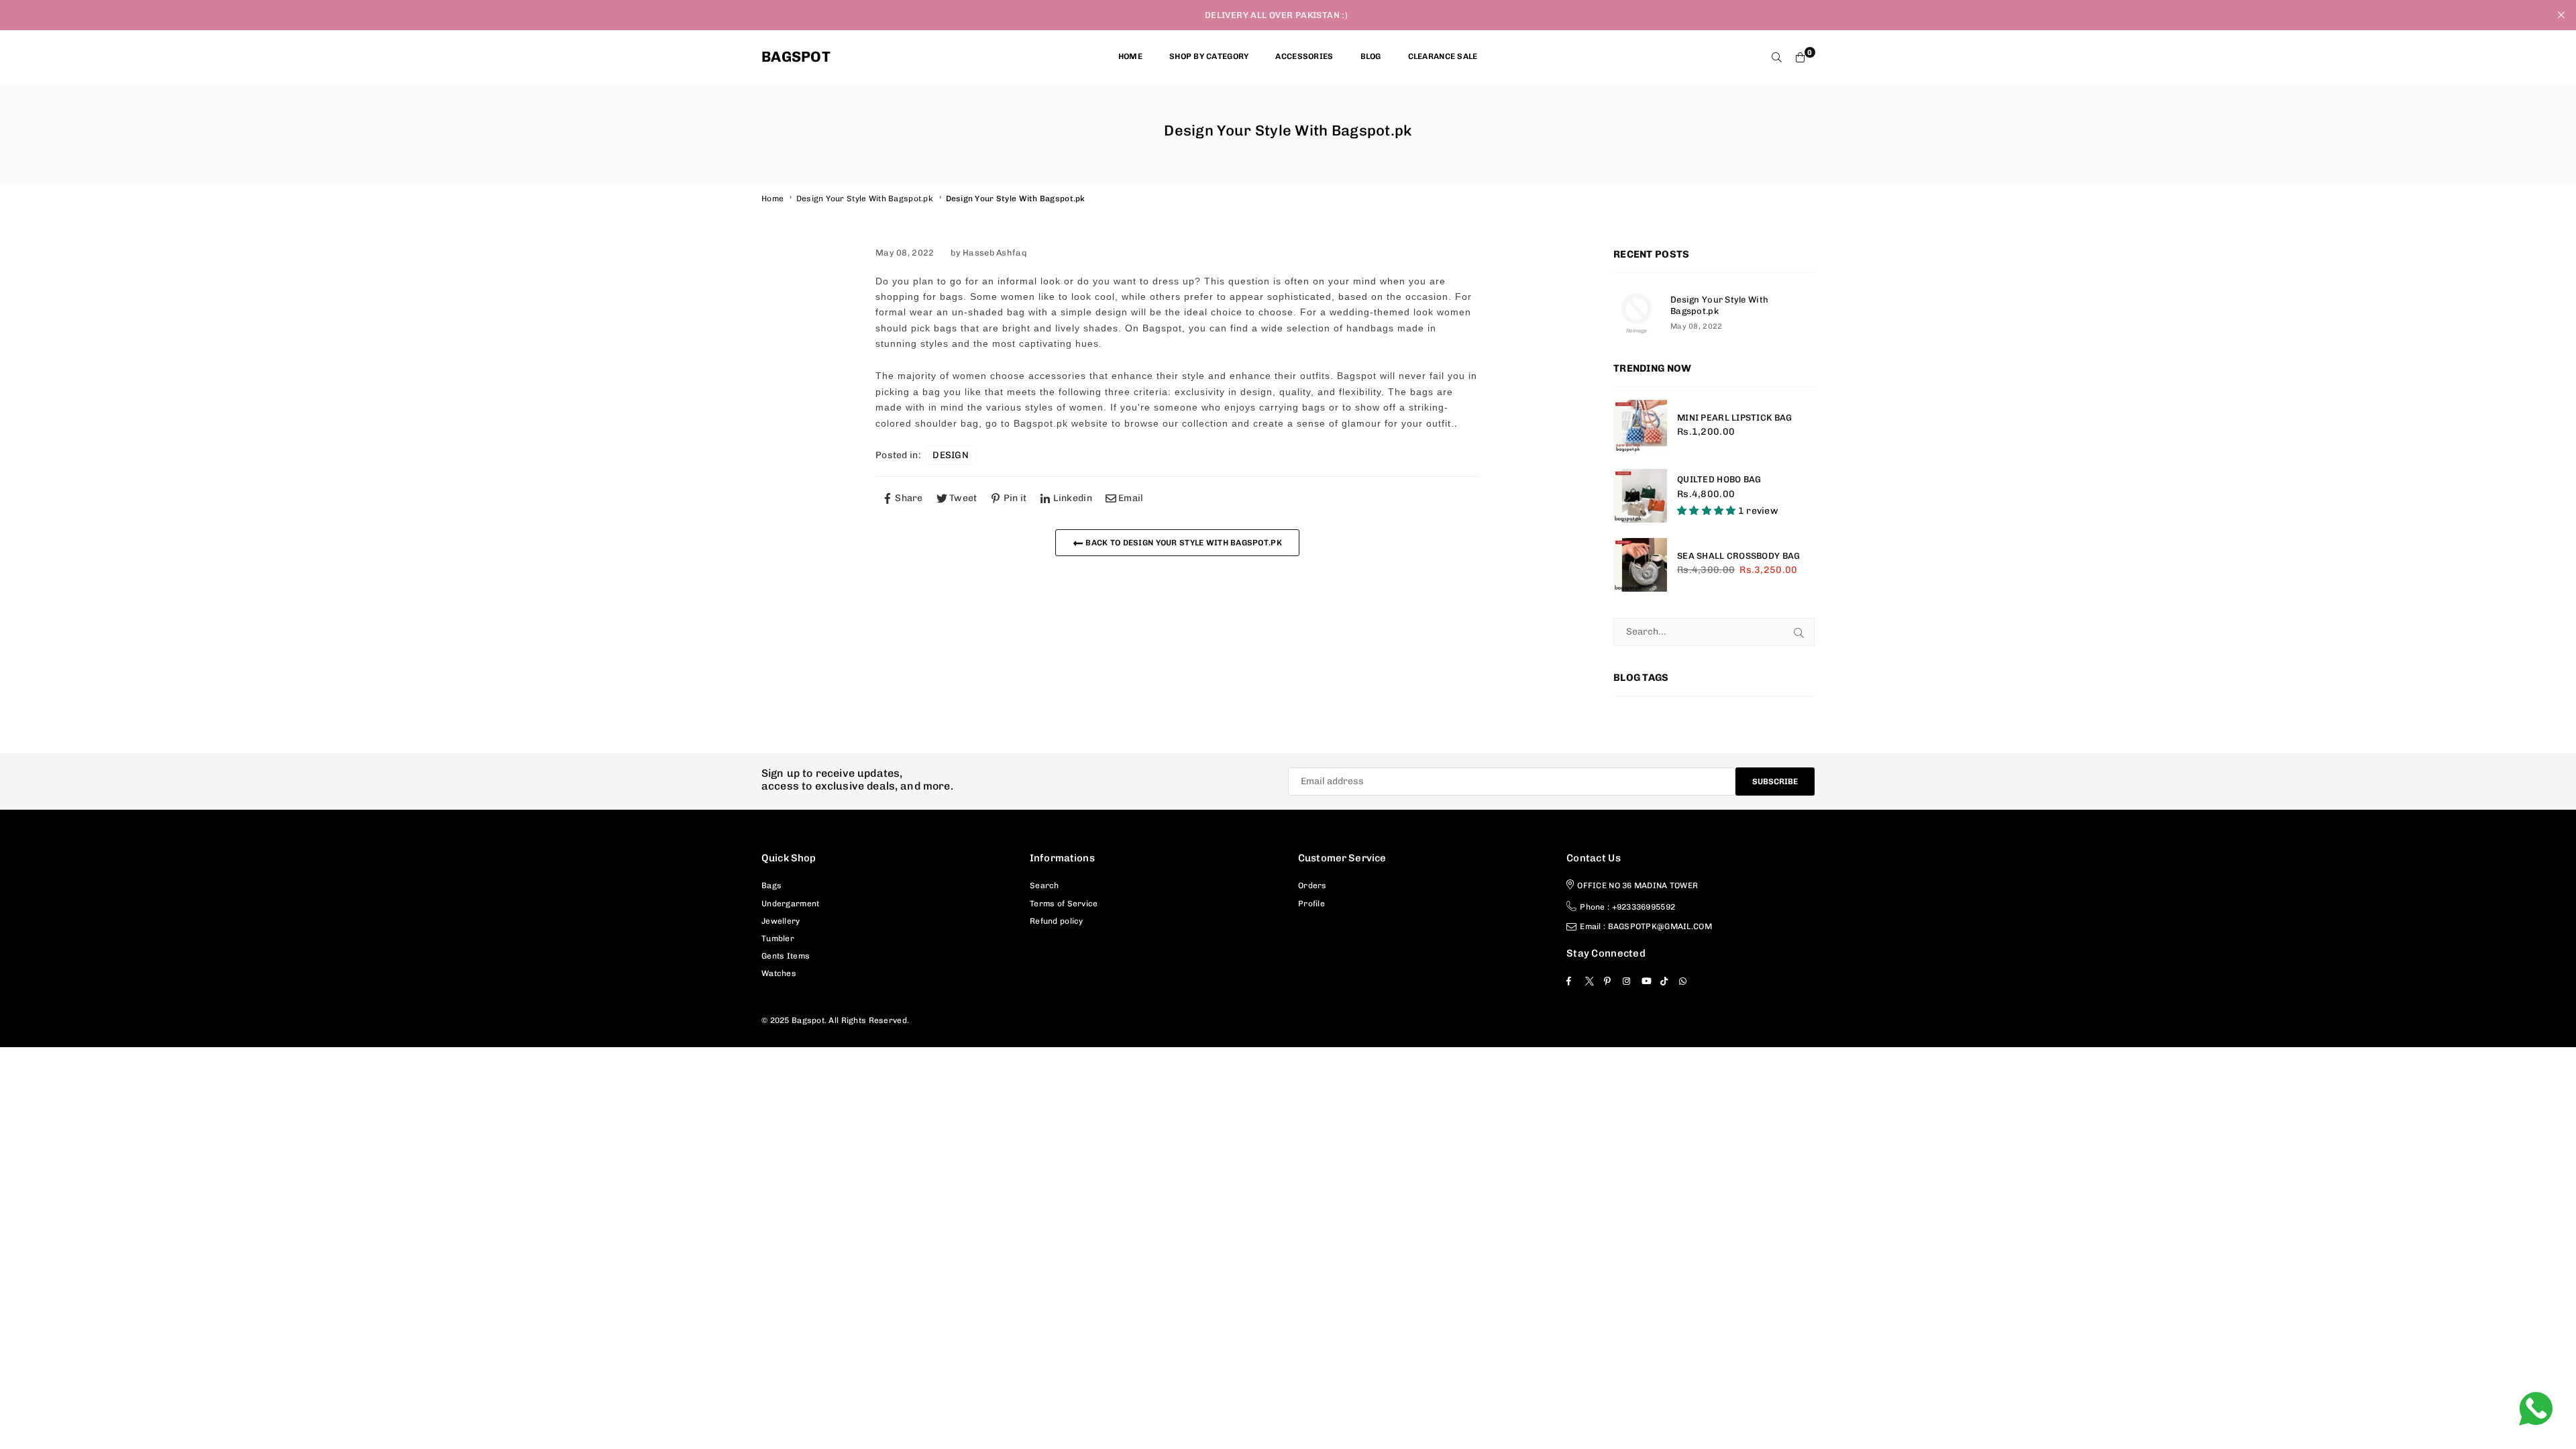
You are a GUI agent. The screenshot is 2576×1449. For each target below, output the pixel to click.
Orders (1312, 885)
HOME (1130, 56)
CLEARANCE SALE (1443, 56)
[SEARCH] (1777, 57)
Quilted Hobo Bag (1719, 479)
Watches (779, 973)
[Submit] (1799, 632)
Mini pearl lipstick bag (1734, 418)
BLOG (1371, 56)
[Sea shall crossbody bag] (1640, 565)
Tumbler (778, 938)
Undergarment (790, 904)
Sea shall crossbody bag (1738, 556)
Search (1044, 885)
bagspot (796, 57)
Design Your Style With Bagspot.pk (865, 199)
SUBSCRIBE (1775, 782)
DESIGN (951, 455)
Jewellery (781, 921)
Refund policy (1057, 921)
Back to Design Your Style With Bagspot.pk (1183, 543)
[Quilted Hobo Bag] (1640, 496)
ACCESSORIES (1304, 56)
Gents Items (786, 956)
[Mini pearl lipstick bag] (1640, 427)
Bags (771, 885)
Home (772, 199)
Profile (1311, 904)
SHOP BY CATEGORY (1209, 56)
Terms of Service (1064, 904)
